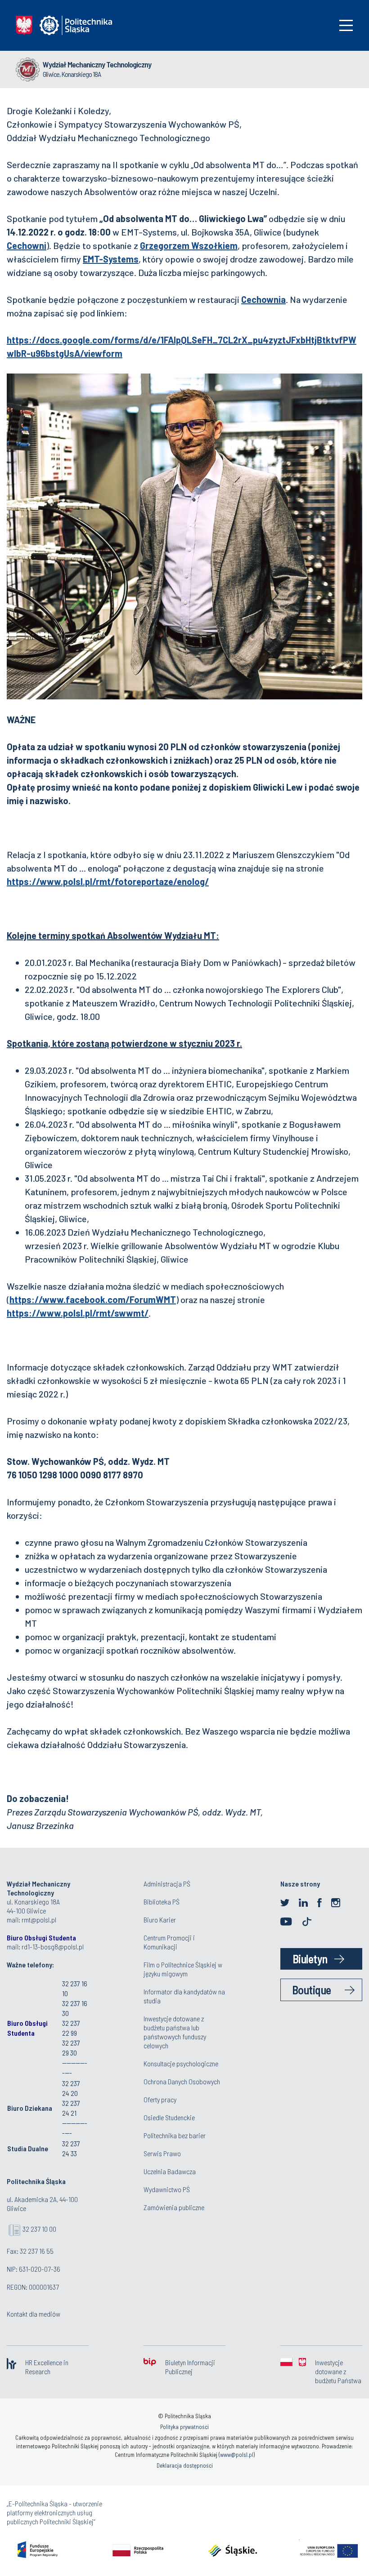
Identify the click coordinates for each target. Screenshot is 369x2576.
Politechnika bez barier (175, 2135)
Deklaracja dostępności (185, 2465)
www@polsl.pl (237, 2455)
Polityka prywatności (184, 2427)
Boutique (312, 1990)
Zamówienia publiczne (174, 2207)
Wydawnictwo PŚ (167, 2189)
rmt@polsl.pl (39, 1920)
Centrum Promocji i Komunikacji (169, 1942)
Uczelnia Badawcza (170, 2171)
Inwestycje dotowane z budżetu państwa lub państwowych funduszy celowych (175, 2032)
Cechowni (27, 245)
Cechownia (263, 299)
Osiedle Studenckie (169, 2117)
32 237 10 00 (39, 2229)
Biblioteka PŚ (162, 1902)
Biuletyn (310, 1959)
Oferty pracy (160, 2099)
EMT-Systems (111, 259)
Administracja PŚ (167, 1884)
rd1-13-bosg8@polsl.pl (53, 1946)
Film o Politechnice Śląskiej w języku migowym (183, 1969)
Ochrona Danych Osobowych (182, 2081)
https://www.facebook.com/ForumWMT (93, 1299)
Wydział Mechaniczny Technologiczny (97, 64)
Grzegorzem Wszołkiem (189, 245)
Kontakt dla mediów (34, 2314)
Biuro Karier (160, 1920)
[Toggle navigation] (346, 25)
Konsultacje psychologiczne (181, 2063)
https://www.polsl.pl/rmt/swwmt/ (78, 1313)
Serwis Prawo (162, 2153)
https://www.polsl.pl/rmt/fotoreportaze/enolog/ (108, 881)
